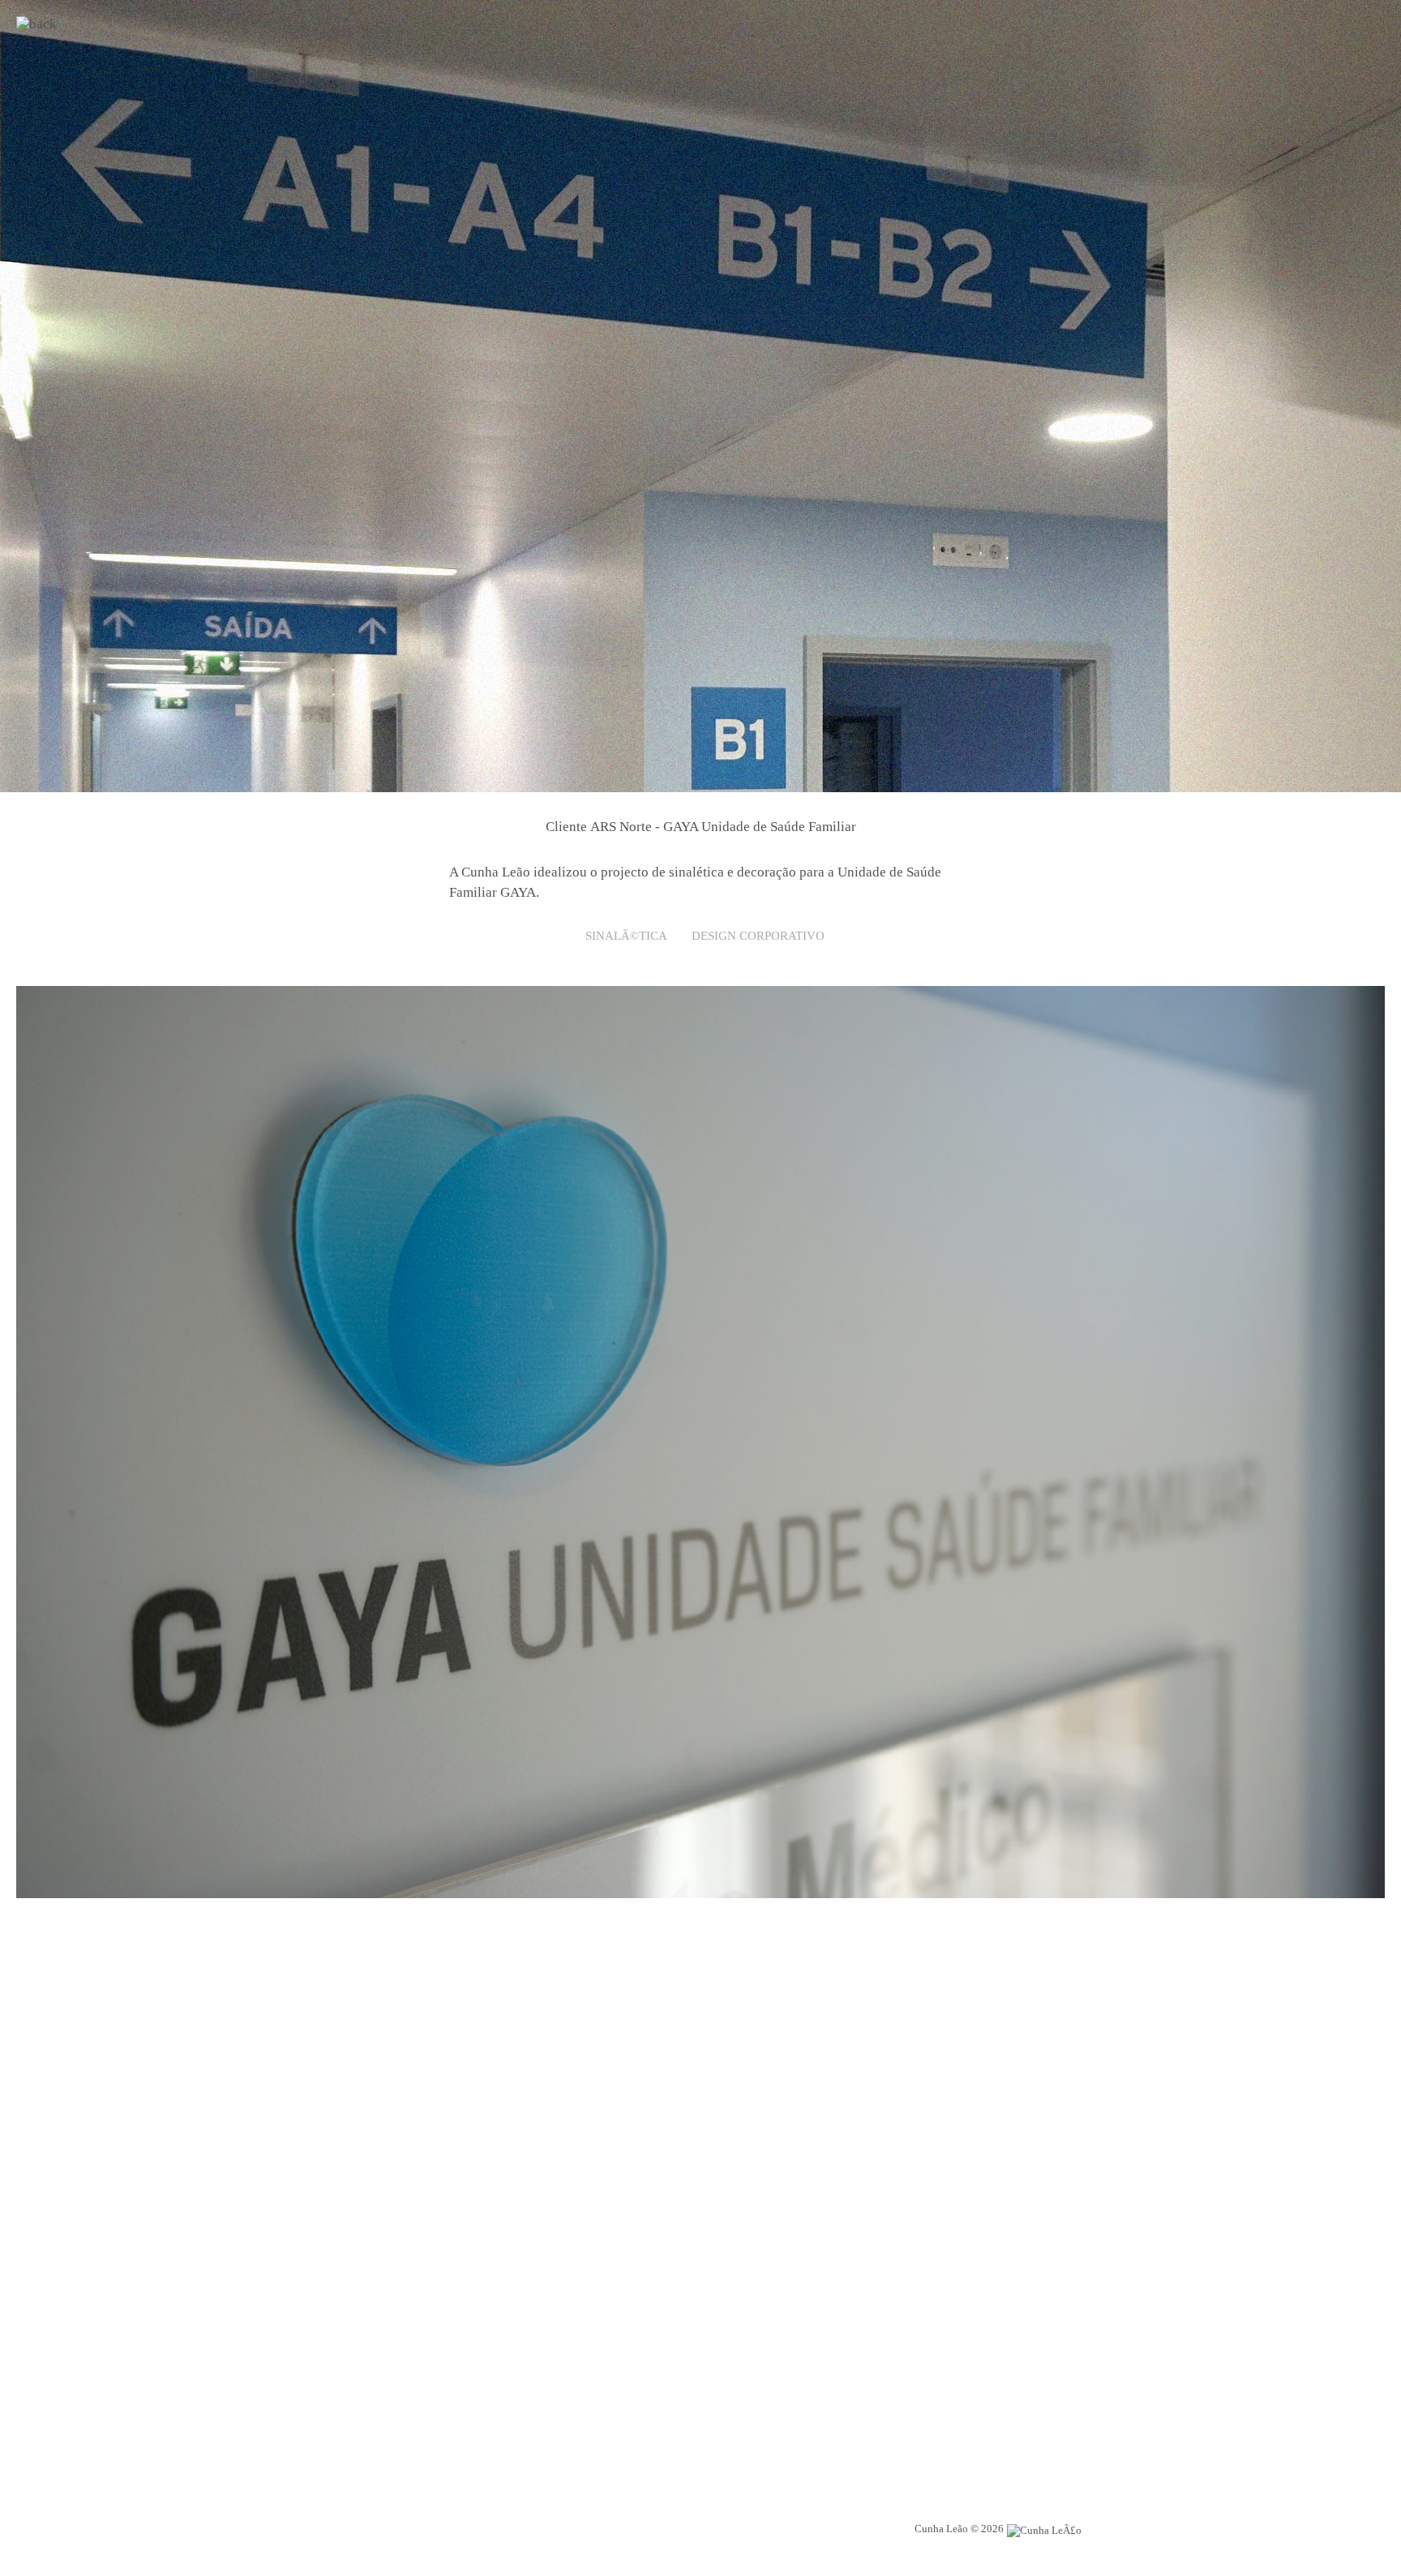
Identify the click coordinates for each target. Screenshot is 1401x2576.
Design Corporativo (758, 936)
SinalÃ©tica (626, 936)
